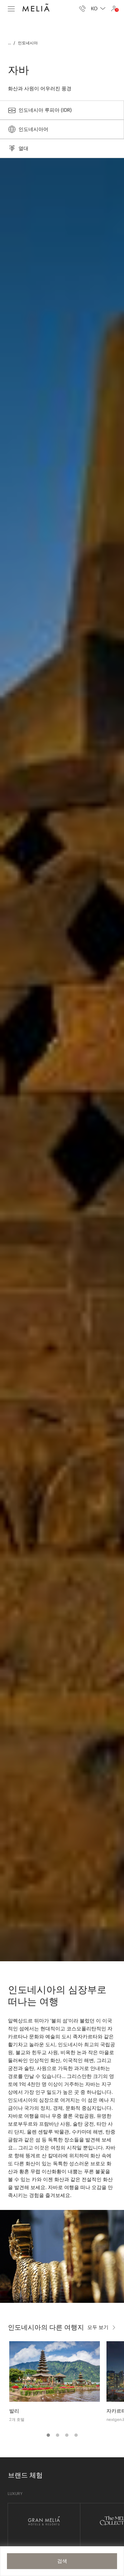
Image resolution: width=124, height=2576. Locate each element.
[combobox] (98, 9)
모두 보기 (98, 2327)
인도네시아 (28, 43)
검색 (62, 2561)
